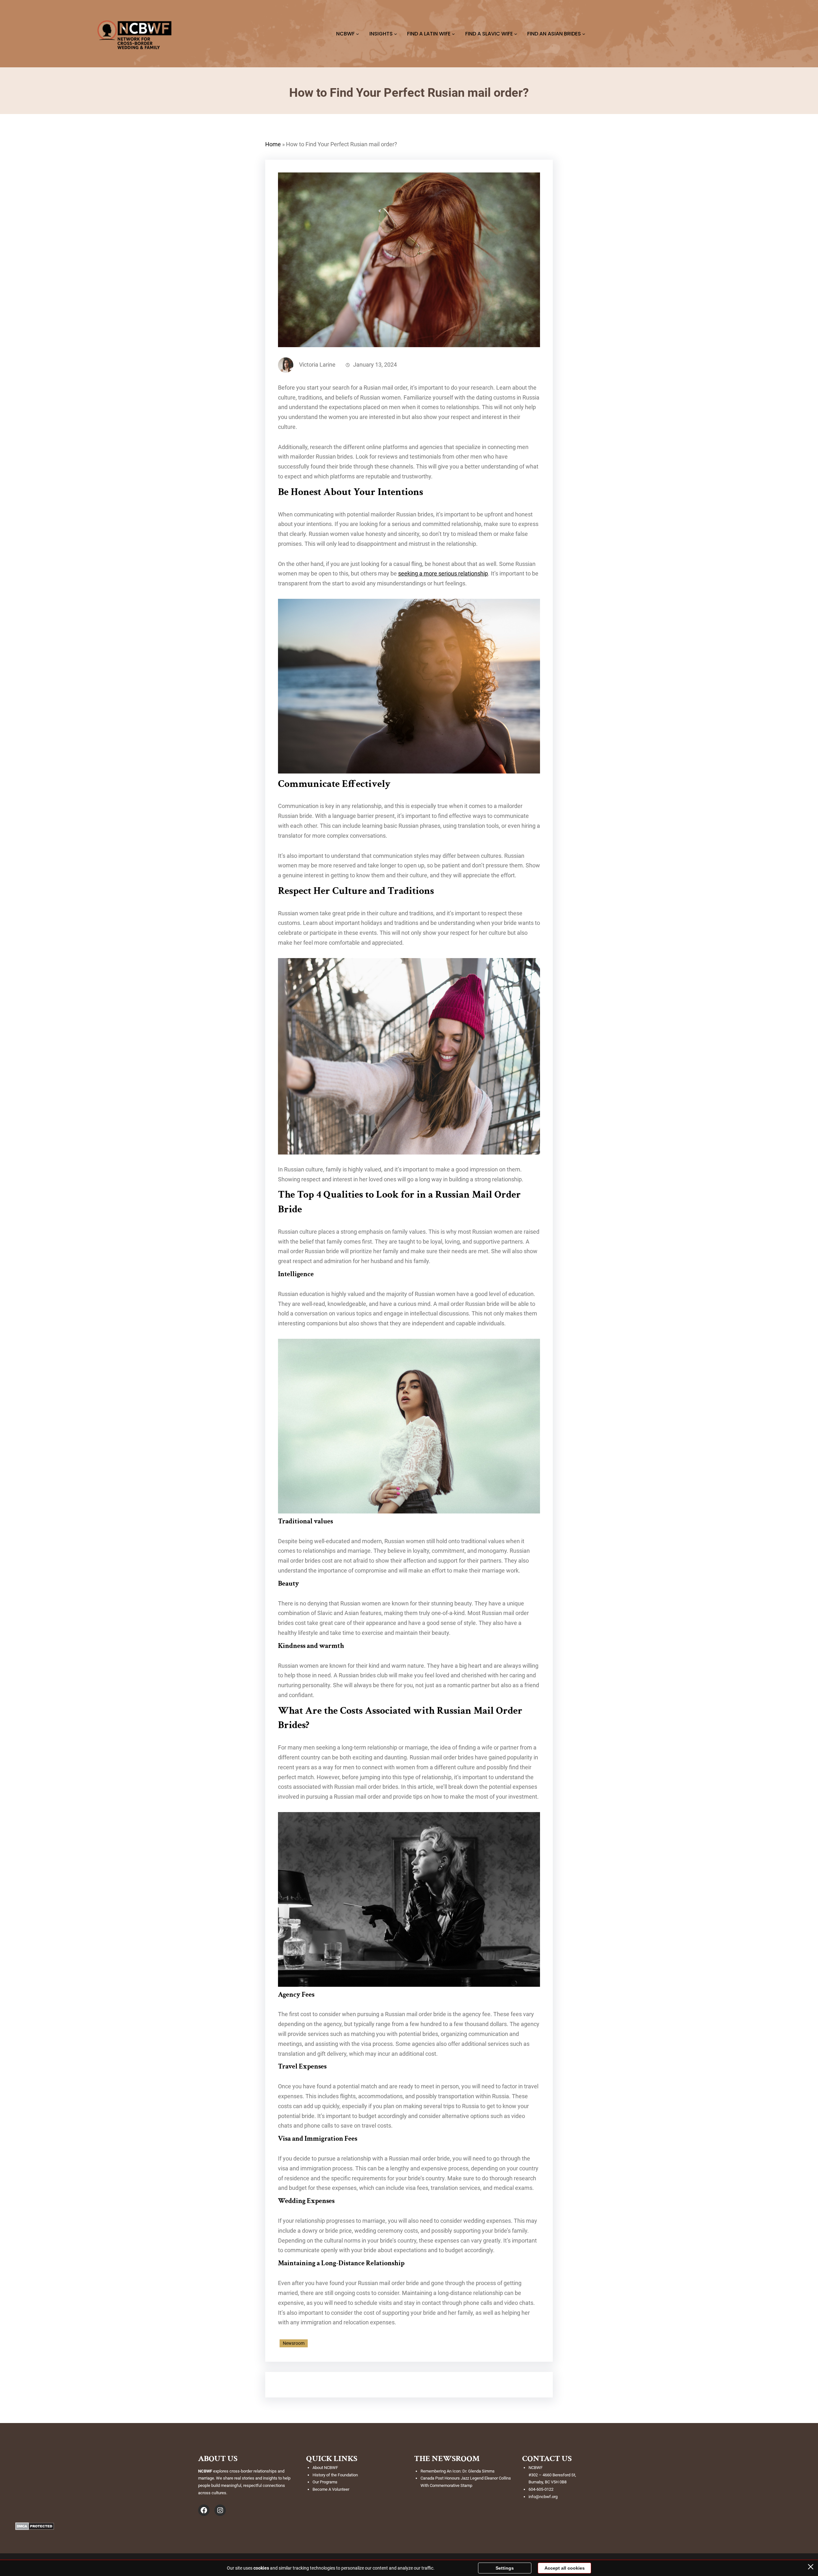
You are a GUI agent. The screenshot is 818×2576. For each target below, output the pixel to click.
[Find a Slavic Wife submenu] (516, 34)
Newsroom (294, 2343)
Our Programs (325, 2482)
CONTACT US (547, 2458)
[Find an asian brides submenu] (584, 34)
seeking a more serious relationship (443, 574)
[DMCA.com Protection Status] (35, 2528)
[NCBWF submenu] (358, 34)
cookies (261, 2568)
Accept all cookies (565, 2568)
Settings (505, 2568)
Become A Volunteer (331, 2489)
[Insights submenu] (396, 34)
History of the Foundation (335, 2475)
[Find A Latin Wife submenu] (453, 34)
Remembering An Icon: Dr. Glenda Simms (458, 2471)
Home (273, 144)
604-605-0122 (541, 2489)
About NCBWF (325, 2468)
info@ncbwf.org (543, 2497)
